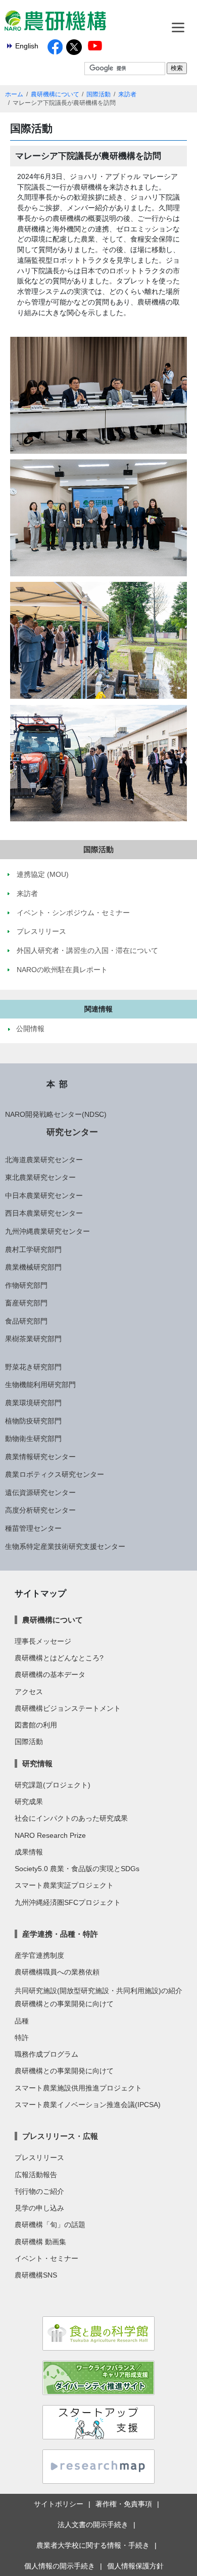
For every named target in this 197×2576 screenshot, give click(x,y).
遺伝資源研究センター (40, 1492)
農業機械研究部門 (33, 1267)
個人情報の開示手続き (60, 2566)
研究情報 (37, 1763)
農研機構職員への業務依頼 (57, 1972)
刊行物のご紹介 (39, 2191)
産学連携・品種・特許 (60, 1934)
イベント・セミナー (46, 2258)
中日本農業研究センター (44, 1195)
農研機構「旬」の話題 (50, 2225)
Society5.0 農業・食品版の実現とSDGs (77, 1869)
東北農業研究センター (40, 1177)
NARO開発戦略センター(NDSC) (56, 1114)
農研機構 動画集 (40, 2242)
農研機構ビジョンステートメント (68, 1708)
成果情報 (29, 1852)
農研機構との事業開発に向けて (64, 2004)
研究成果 (29, 1802)
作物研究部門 (26, 1285)
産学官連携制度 (39, 1955)
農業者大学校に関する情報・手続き (93, 2545)
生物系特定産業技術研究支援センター (65, 1546)
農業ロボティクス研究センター (55, 1474)
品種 (22, 2021)
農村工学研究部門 (33, 1249)
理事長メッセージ (43, 1641)
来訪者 (127, 94)
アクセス (29, 1692)
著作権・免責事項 (124, 2504)
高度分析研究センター (40, 1510)
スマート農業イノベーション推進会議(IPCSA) (88, 2105)
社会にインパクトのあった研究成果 (71, 1818)
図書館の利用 (36, 1725)
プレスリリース (39, 2158)
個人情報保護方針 (135, 2566)
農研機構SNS (36, 2275)
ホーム (14, 94)
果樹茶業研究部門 (33, 1339)
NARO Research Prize (50, 1835)
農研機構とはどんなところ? (59, 1658)
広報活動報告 (36, 2175)
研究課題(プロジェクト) (53, 1785)
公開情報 (30, 1029)
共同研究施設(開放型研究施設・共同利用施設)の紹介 (98, 1991)
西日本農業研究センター (44, 1213)
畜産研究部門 (26, 1303)
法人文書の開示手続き (93, 2525)
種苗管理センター (33, 1528)
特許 (22, 2038)
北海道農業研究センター (44, 1160)
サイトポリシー (59, 2504)
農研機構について (55, 94)
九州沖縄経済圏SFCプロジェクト (68, 1902)
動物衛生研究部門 (33, 1439)
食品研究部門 (26, 1321)
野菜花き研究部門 (33, 1367)
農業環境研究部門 (33, 1403)
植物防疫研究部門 (33, 1421)
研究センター (72, 1132)
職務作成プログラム (46, 2054)
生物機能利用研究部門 (40, 1385)
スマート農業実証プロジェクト (64, 1885)
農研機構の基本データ (50, 1674)
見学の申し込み (39, 2208)
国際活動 (98, 94)
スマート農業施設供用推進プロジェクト (78, 2088)
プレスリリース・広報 (60, 2136)
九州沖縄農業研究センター (47, 1231)
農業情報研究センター (40, 1457)
